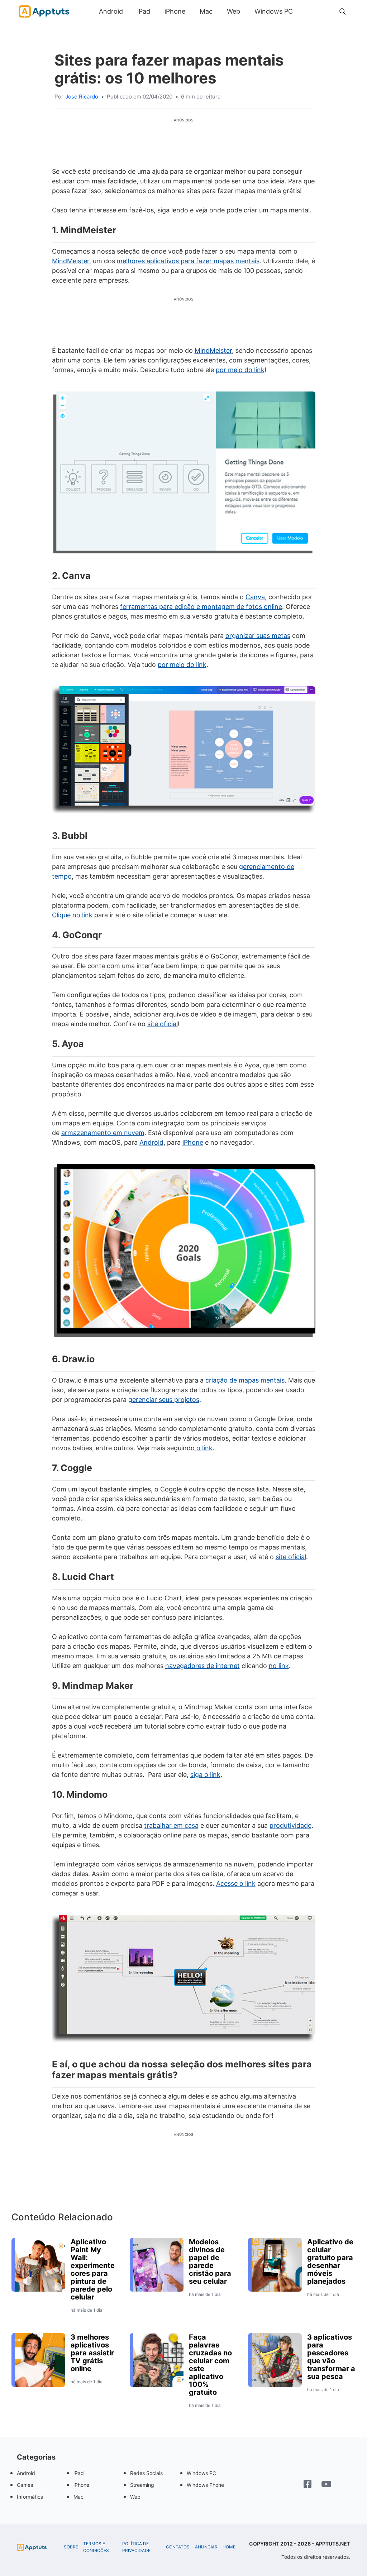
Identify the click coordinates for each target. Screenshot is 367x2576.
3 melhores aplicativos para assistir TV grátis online (92, 2353)
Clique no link (72, 915)
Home (229, 2547)
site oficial (163, 1024)
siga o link (205, 1775)
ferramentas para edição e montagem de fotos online (201, 607)
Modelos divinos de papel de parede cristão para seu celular (210, 2262)
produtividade (290, 1825)
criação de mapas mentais (245, 1380)
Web (233, 11)
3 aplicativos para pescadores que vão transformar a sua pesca (331, 2357)
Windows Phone (205, 2485)
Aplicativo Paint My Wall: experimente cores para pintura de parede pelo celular (93, 2269)
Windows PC (274, 11)
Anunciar (206, 2547)
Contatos (178, 2547)
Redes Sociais (146, 2473)
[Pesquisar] (343, 11)
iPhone (175, 11)
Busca (307, 11)
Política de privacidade (136, 2547)
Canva (255, 597)
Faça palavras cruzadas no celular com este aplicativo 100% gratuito (210, 2365)
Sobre (71, 2547)
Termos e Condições (96, 2547)
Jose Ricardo (82, 97)
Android (111, 11)
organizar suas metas (258, 636)
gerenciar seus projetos (164, 1400)
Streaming (142, 2485)
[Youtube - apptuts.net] (326, 2485)
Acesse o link (236, 1883)
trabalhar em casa (171, 1825)
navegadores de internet (202, 1666)
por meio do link (240, 370)
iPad (144, 11)
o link (204, 1448)
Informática (30, 2497)
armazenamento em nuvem (103, 1133)
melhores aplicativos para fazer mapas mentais (188, 261)
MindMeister (71, 261)
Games (25, 2485)
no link (279, 1666)
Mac (206, 11)
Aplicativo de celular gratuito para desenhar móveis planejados (330, 2262)
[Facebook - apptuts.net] (308, 2485)
